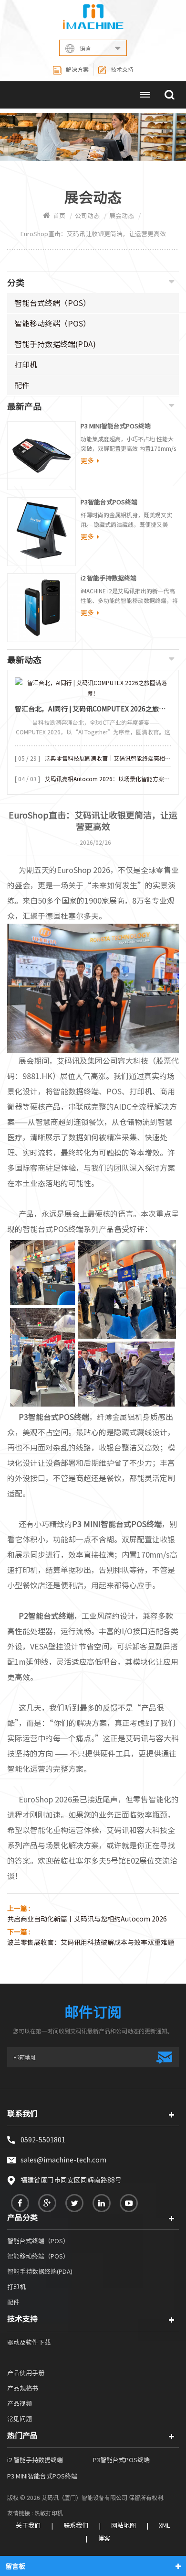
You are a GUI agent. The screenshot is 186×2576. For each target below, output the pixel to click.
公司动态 (87, 216)
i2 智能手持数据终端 (108, 578)
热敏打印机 (49, 2513)
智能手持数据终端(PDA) (55, 344)
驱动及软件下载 (29, 2342)
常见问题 (20, 2419)
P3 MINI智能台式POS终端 (116, 426)
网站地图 (124, 2526)
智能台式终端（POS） (52, 303)
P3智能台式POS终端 (109, 502)
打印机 (26, 365)
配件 (22, 385)
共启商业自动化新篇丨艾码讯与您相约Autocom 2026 (87, 1919)
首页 (59, 216)
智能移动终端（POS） (52, 324)
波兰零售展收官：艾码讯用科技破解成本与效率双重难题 (91, 1943)
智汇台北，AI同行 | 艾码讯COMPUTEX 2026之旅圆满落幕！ (93, 709)
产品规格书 (23, 2388)
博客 (104, 2538)
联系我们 (76, 2526)
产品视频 (20, 2404)
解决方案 (77, 69)
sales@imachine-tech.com (63, 2160)
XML (165, 2526)
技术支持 (122, 69)
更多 (87, 461)
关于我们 (28, 2526)
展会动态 (122, 216)
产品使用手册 (26, 2373)
